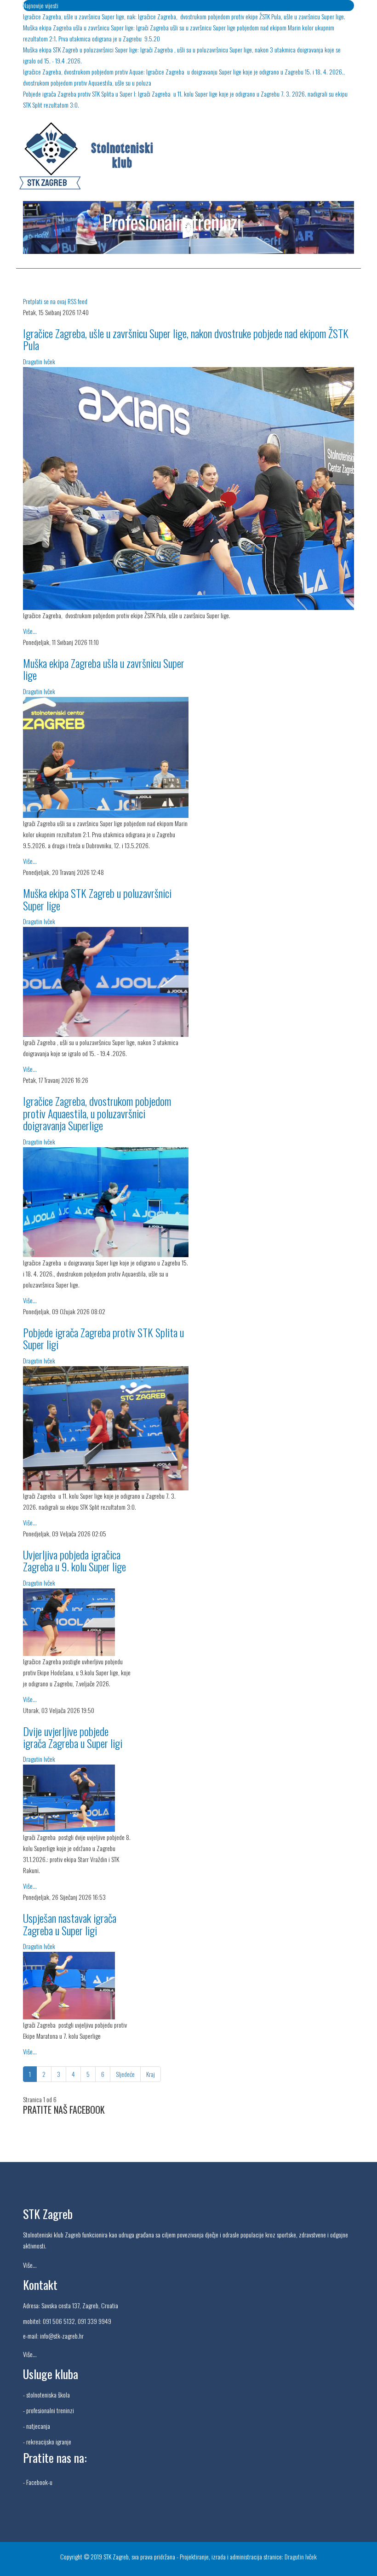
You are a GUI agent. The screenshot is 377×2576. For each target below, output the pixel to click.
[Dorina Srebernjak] (78, 1622)
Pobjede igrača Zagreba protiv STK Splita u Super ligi (103, 1338)
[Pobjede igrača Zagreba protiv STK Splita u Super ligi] (106, 1428)
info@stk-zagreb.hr (62, 2336)
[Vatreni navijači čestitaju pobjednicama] (188, 489)
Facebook (37, 2482)
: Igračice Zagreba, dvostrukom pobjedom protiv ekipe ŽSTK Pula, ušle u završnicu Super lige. (184, 16)
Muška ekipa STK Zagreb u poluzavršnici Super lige (97, 899)
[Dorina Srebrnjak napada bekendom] (106, 1202)
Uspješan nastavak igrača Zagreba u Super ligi (70, 1924)
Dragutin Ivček (39, 361)
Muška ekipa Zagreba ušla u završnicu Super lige (104, 669)
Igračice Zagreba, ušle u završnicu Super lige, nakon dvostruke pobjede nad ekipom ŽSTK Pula (186, 339)
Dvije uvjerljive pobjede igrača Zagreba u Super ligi (73, 1737)
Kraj (151, 2074)
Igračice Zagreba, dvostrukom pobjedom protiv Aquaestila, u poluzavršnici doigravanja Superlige (97, 1113)
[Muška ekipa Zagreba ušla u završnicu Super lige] (106, 758)
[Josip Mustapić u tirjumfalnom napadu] (78, 1798)
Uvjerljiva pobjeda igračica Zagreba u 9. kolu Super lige (74, 1560)
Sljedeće (125, 2074)
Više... (30, 631)
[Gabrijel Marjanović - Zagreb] (78, 1986)
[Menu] (350, 282)
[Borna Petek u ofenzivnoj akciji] (106, 982)
